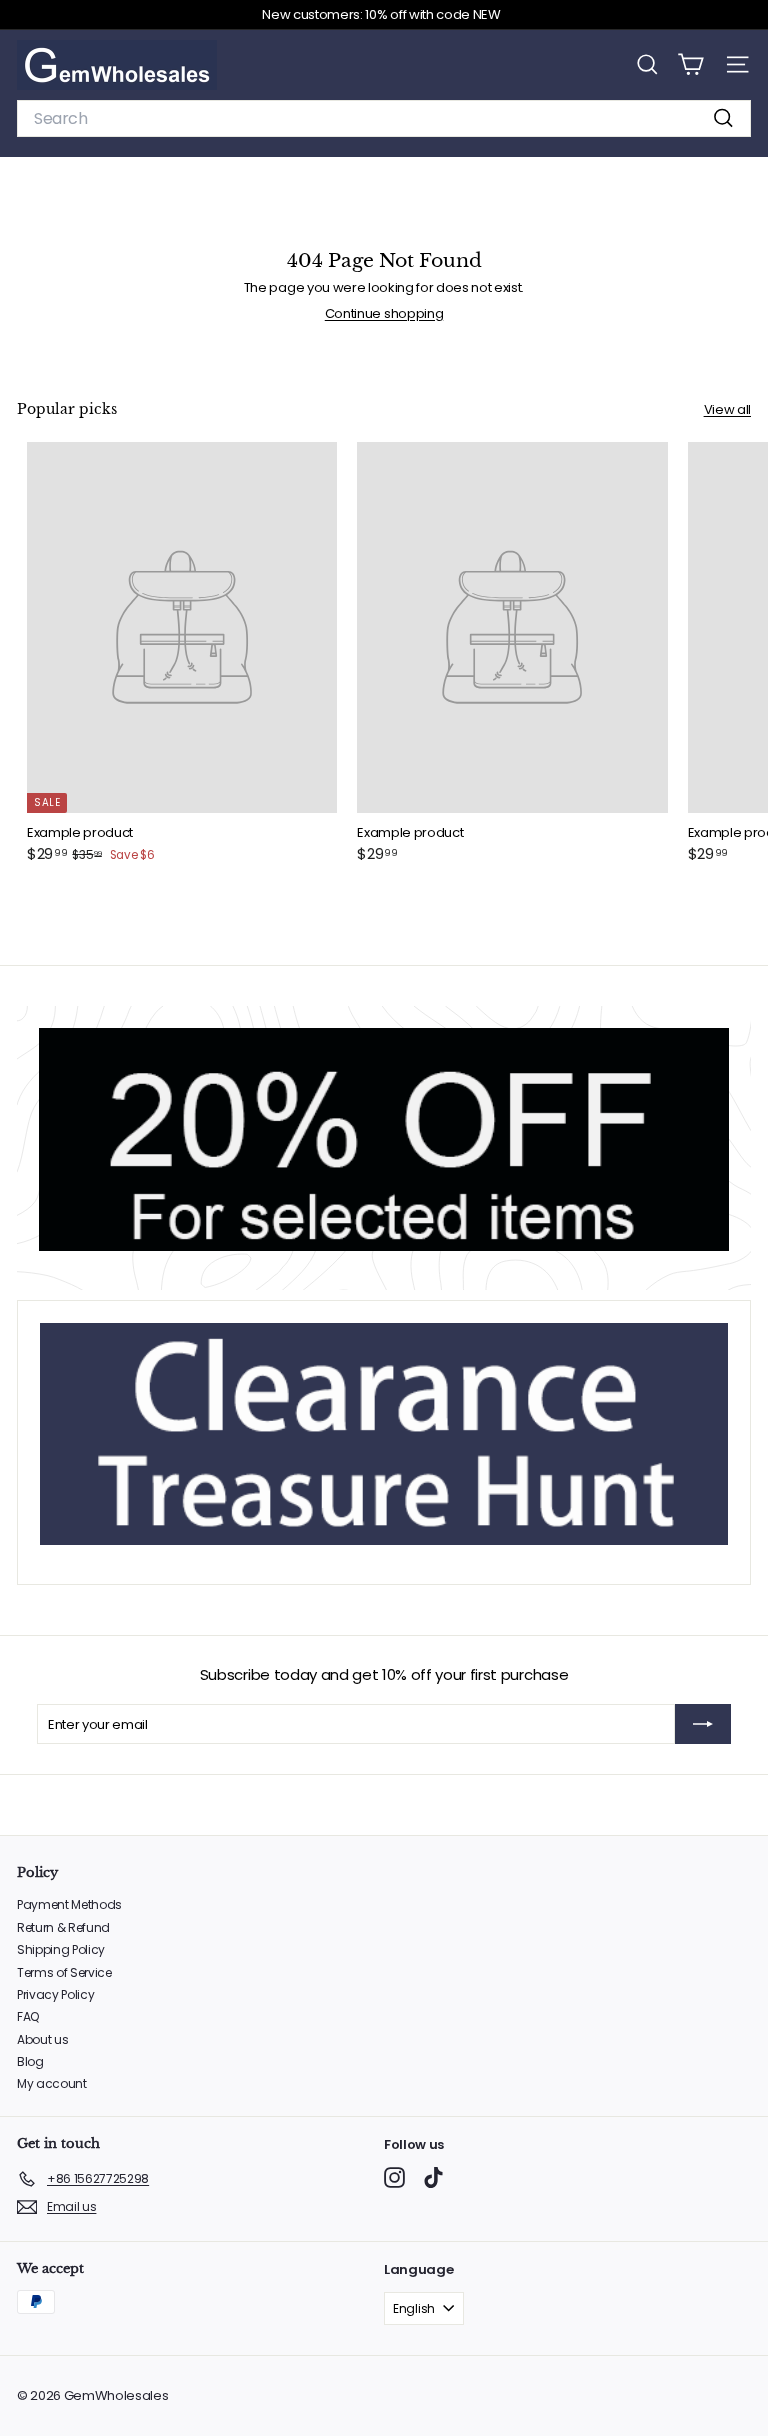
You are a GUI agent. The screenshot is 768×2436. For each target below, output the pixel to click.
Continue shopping (384, 313)
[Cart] (690, 64)
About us (42, 2039)
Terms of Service (64, 1972)
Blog (30, 2061)
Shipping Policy (61, 1949)
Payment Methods (69, 1904)
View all (727, 410)
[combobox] (384, 118)
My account (52, 2083)
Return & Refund (63, 1927)
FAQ (28, 2016)
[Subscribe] (703, 1724)
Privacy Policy (55, 1994)
